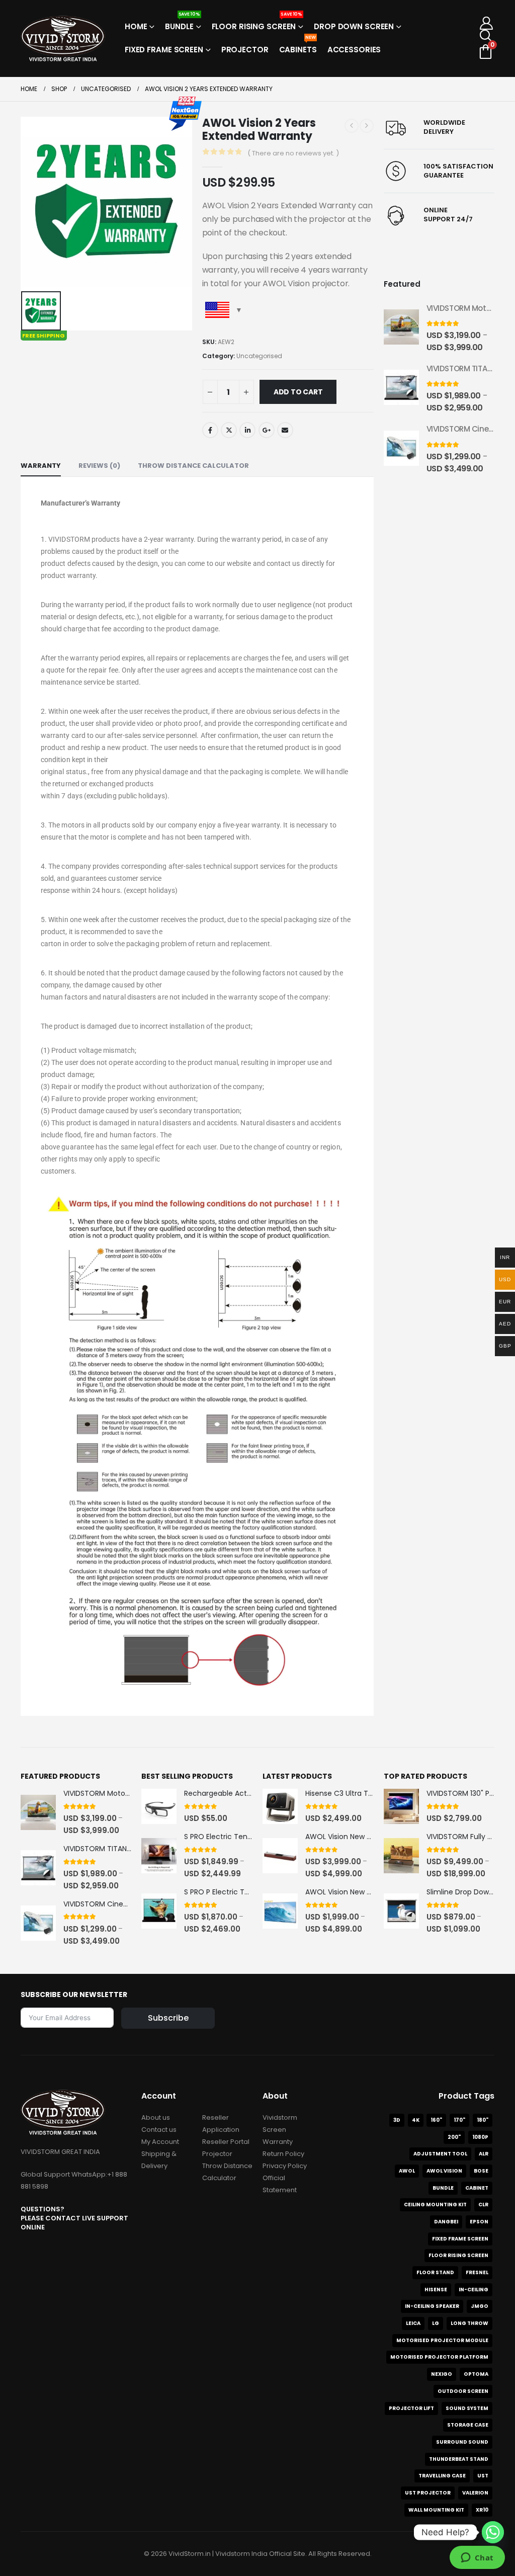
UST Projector (428, 2493)
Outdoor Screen (463, 2391)
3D (397, 2120)
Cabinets (298, 47)
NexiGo (442, 2374)
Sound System (467, 2408)
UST (483, 2476)
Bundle (182, 23)
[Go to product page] (401, 327)
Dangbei (446, 2222)
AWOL (407, 2171)
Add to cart (298, 392)
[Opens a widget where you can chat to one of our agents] (477, 2558)
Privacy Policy (285, 2166)
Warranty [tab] (41, 466)
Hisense (436, 2290)
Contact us (159, 2130)
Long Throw (469, 2323)
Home (136, 26)
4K (416, 2120)
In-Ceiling (474, 2290)
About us (156, 2117)
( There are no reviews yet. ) (293, 153)
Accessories (354, 50)
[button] (487, 36)
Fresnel (477, 2272)
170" (459, 2120)
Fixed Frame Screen (164, 50)
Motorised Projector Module (442, 2340)
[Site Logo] (63, 38)
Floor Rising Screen (257, 23)
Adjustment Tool (440, 2154)
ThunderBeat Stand (459, 2459)
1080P (480, 2137)
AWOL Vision (444, 2171)
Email (285, 430)
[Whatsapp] (493, 2532)
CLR (483, 2205)
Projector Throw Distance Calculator (227, 2166)
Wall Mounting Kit (436, 2510)
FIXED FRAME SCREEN (460, 2239)
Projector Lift (411, 2408)
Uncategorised (259, 356)
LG (436, 2323)
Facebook (210, 430)
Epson (479, 2222)
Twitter (229, 430)
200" (454, 2137)
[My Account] (487, 23)
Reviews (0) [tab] (99, 466)
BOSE (481, 2171)
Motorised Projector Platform (439, 2357)
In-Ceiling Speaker (432, 2306)
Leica (413, 2323)
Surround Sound (462, 2442)
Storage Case (468, 2425)
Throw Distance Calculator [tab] (193, 466)
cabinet (477, 2188)
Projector (245, 50)
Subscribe (168, 2018)
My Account (160, 2142)
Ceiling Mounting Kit (435, 2205)
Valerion (475, 2493)
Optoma (476, 2374)
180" (483, 2120)
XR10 (482, 2510)
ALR (484, 2154)
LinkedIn (247, 430)
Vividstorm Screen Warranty (280, 2130)
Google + (267, 430)
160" (436, 2120)
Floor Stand (435, 2272)
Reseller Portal (226, 2142)
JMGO (480, 2306)
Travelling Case (442, 2476)
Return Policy (283, 2154)
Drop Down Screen (354, 26)
